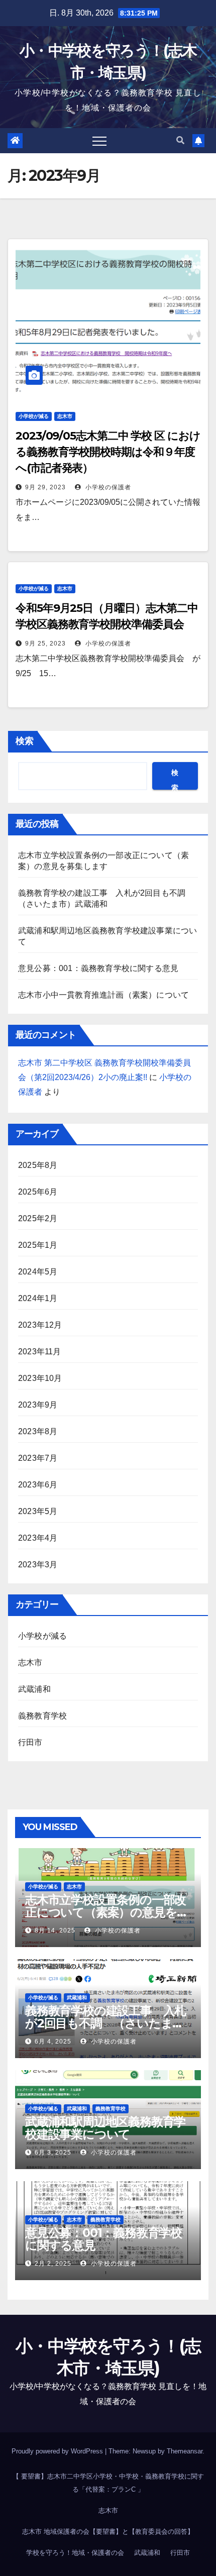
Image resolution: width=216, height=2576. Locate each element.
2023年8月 (38, 1431)
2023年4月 (38, 1538)
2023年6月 (38, 1485)
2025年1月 (38, 1245)
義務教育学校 (42, 1716)
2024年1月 (38, 1298)
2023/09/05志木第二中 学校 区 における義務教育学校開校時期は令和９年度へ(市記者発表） (108, 452)
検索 (25, 741)
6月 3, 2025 (53, 2153)
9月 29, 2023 (45, 487)
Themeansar (185, 2451)
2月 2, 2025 (53, 2264)
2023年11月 (40, 1352)
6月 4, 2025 (53, 2042)
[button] (180, 140)
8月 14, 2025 (55, 1930)
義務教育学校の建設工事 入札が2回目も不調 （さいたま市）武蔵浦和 (105, 2023)
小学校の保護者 (107, 487)
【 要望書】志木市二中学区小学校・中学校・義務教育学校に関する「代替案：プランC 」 (108, 2483)
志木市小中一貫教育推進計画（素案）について (103, 995)
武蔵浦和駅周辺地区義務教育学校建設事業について (105, 2128)
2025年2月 (38, 1218)
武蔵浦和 (34, 1689)
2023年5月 (38, 1511)
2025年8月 (38, 1165)
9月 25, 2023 (45, 643)
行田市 (30, 1742)
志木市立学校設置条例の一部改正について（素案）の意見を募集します (107, 1912)
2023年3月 (38, 1565)
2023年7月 (38, 1458)
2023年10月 (40, 1378)
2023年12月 (40, 1325)
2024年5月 (38, 1272)
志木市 (65, 416)
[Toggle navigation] (99, 141)
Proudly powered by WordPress (58, 2451)
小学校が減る (34, 416)
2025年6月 (38, 1192)
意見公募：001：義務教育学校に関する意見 (102, 968)
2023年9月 (38, 1405)
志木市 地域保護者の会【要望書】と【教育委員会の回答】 (108, 2532)
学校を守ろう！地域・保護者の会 (75, 2553)
